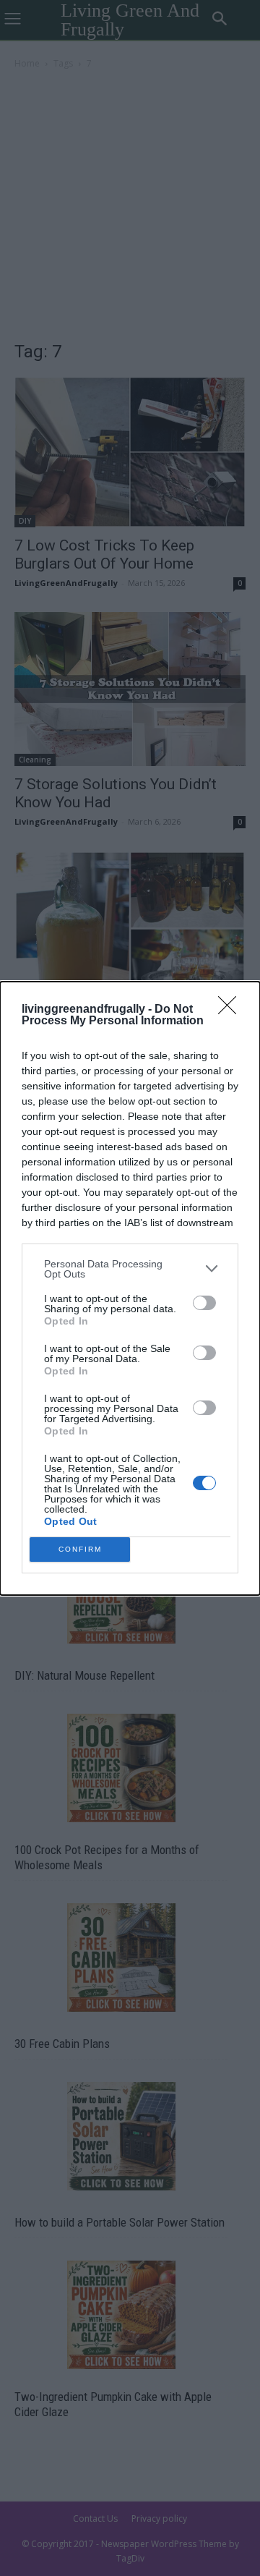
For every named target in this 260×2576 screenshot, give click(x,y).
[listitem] (130, 1269)
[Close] (232, 1010)
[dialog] (130, 1288)
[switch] (204, 1303)
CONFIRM (80, 1549)
